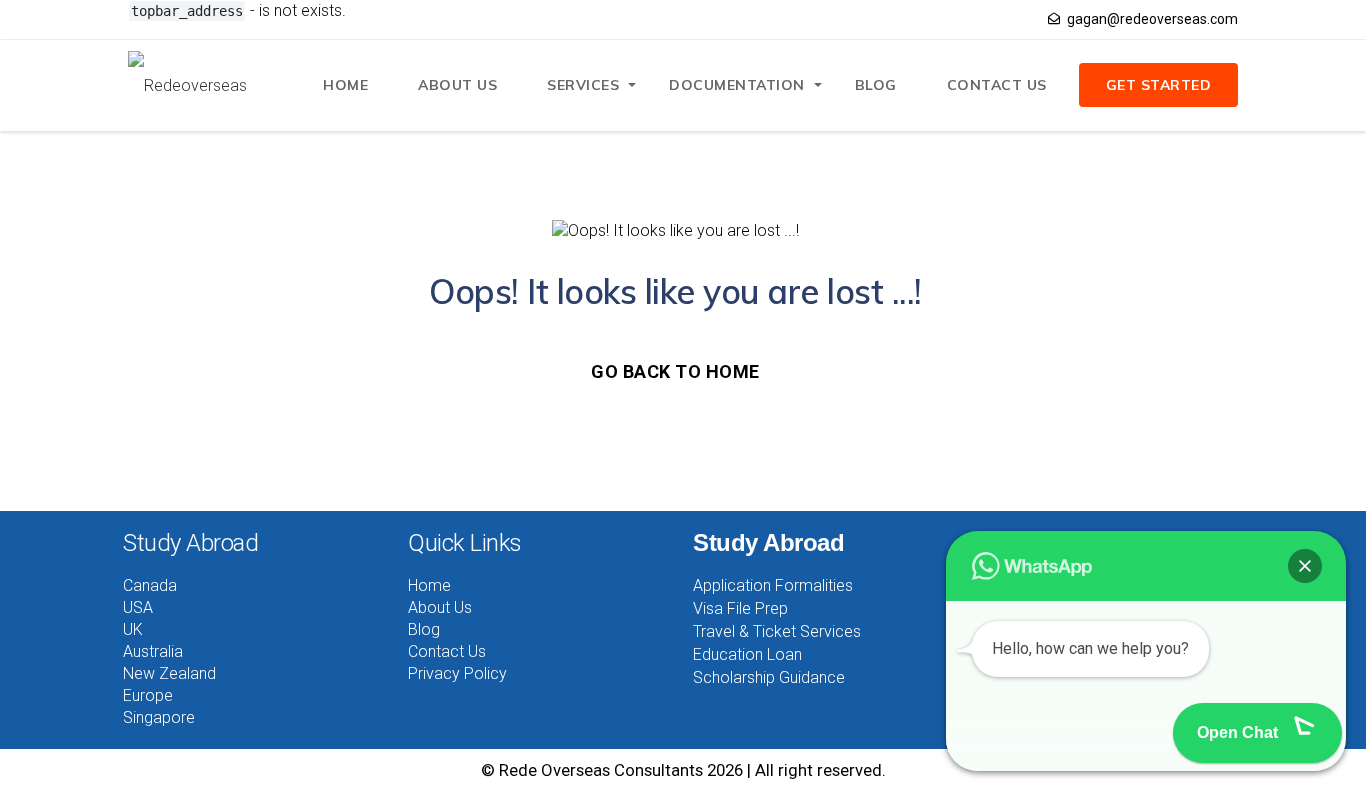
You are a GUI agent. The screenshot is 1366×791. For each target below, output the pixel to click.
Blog (876, 85)
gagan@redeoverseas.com (1152, 19)
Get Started (1159, 85)
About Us (457, 85)
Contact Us (997, 85)
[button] (1305, 566)
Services (583, 85)
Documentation (737, 85)
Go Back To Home (675, 371)
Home (345, 85)
